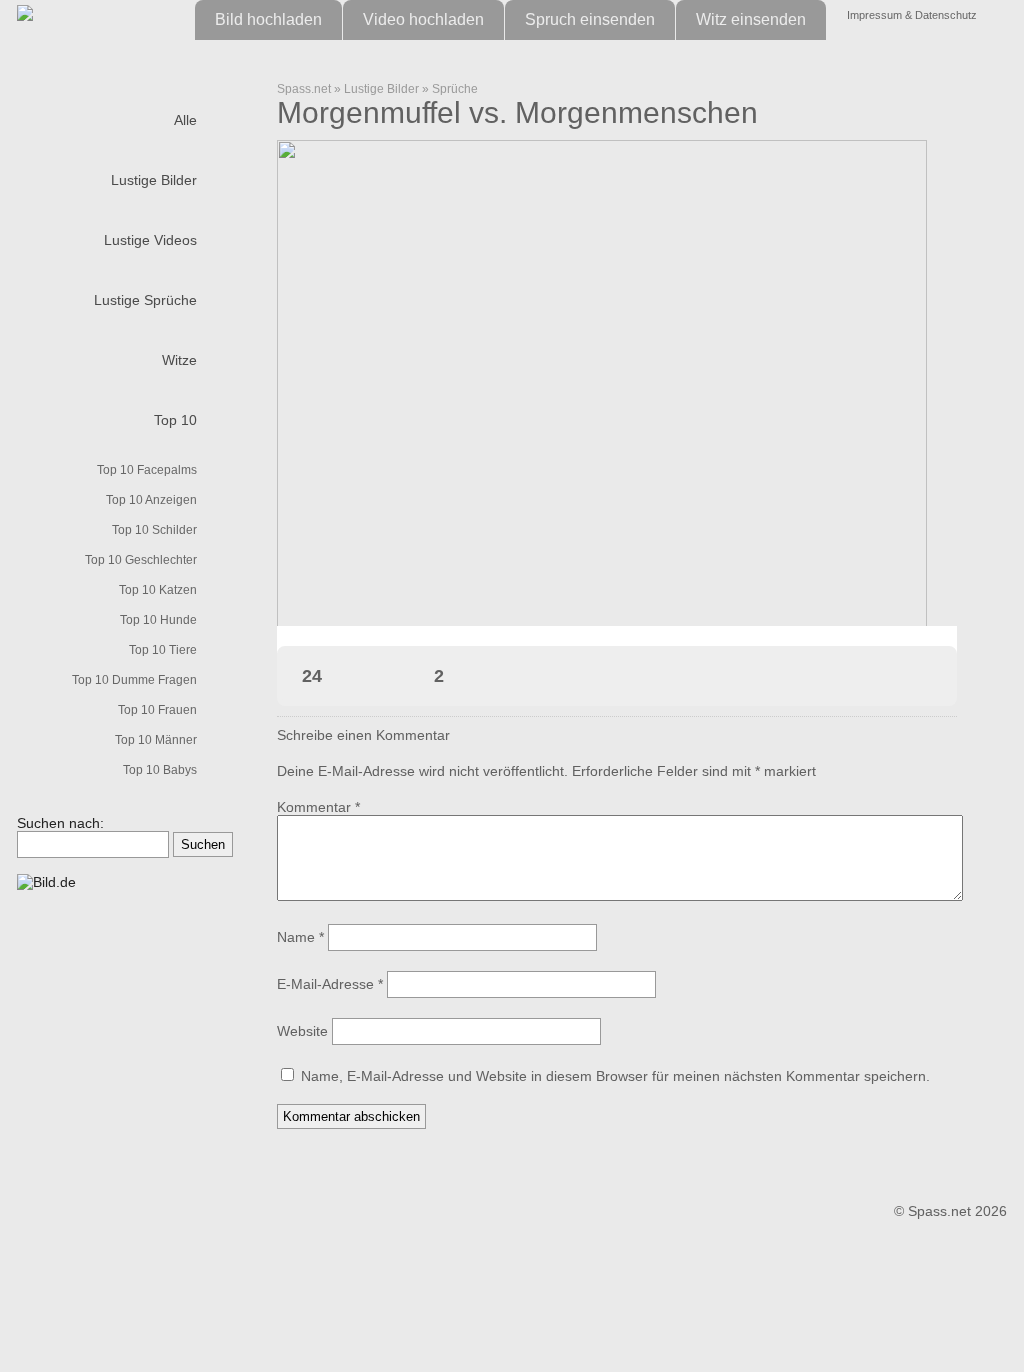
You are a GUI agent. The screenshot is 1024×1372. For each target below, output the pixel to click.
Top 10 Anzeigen (151, 500)
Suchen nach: (60, 823)
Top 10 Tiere (163, 650)
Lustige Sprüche (145, 300)
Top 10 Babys (160, 770)
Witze (179, 360)
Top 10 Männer (156, 740)
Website (302, 1031)
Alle (185, 120)
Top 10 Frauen (157, 710)
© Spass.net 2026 (950, 1211)
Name (300, 937)
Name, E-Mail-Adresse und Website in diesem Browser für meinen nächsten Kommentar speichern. (615, 1076)
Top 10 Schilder (154, 530)
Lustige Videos (150, 240)
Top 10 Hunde (158, 620)
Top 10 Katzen (158, 590)
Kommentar (318, 807)
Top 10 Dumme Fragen (134, 680)
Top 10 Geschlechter (141, 560)
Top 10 (175, 420)
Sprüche (455, 89)
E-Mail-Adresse (330, 984)
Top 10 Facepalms (147, 470)
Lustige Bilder (154, 180)
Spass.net (304, 89)
